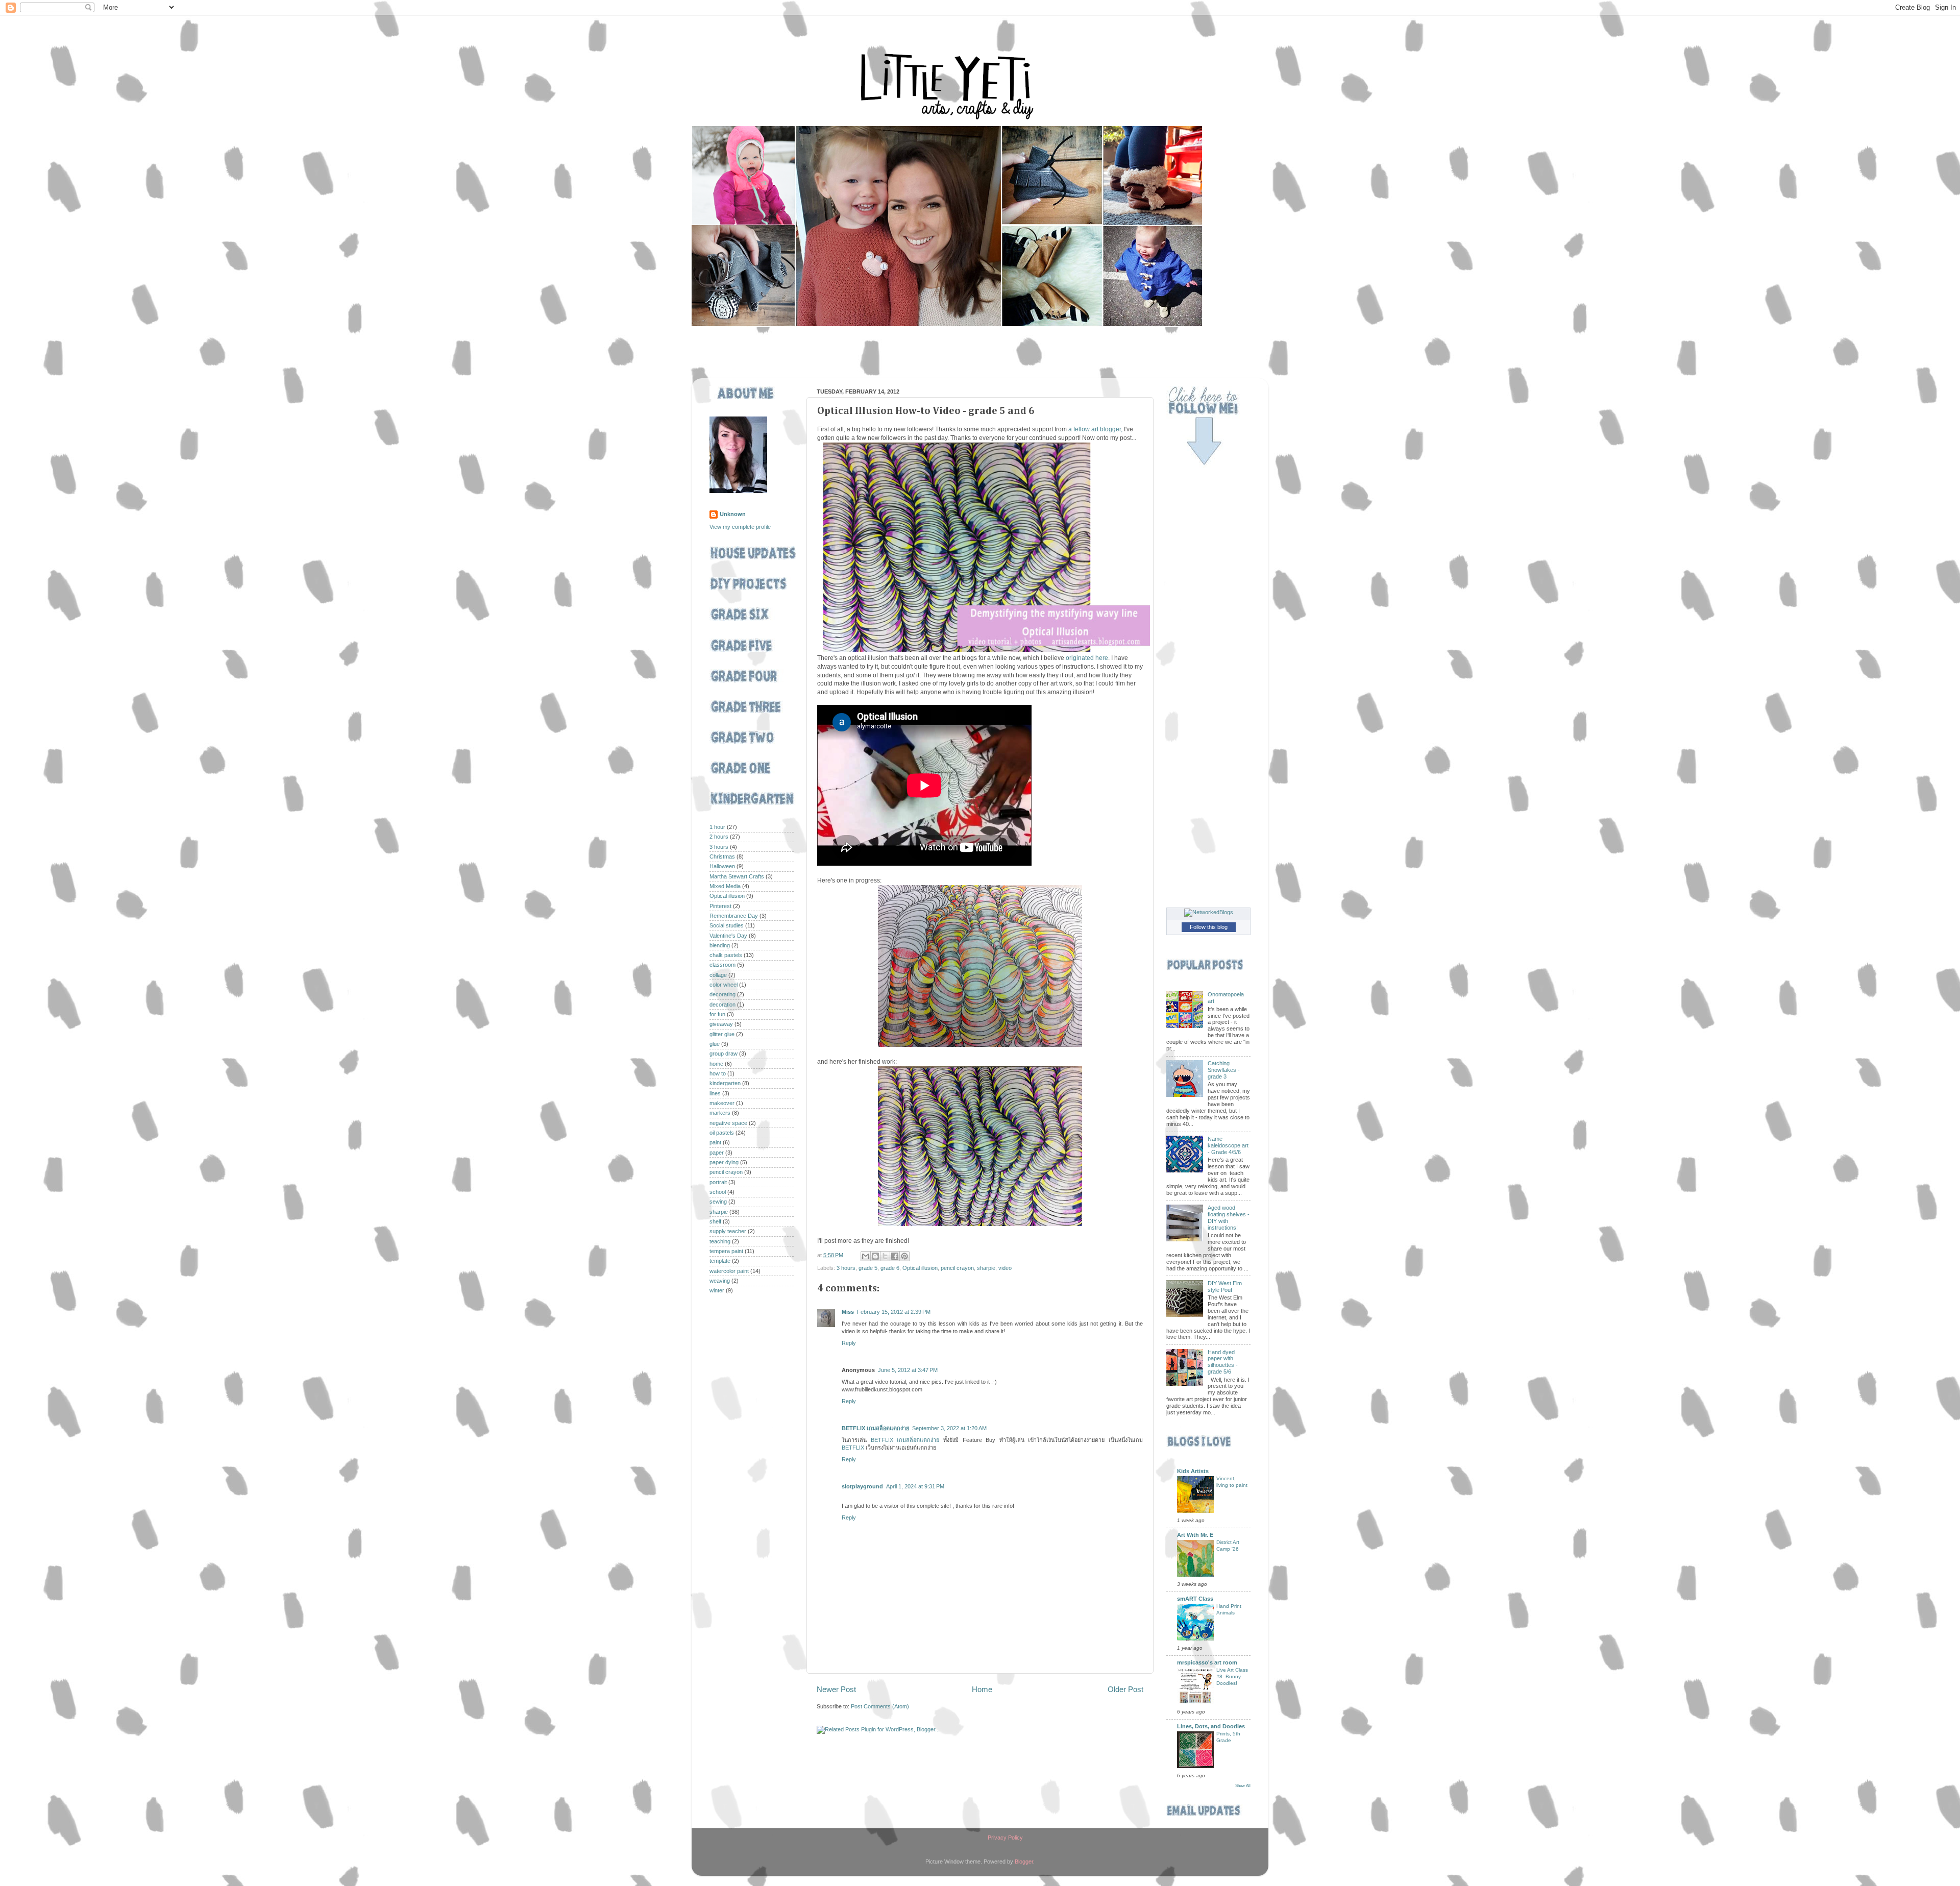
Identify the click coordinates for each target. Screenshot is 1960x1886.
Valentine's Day (728, 936)
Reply (849, 1343)
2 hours (719, 837)
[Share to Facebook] (895, 1256)
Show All (1243, 1786)
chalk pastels (726, 955)
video (1005, 1268)
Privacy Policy (1005, 1838)
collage (718, 975)
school (718, 1192)
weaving (720, 1281)
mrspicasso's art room (1207, 1662)
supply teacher (728, 1231)
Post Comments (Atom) (880, 1706)
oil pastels (722, 1133)
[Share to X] (885, 1256)
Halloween (722, 866)
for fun (717, 1014)
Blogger (1024, 1861)
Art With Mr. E (1195, 1535)
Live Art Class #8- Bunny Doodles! (1232, 1677)
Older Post (1125, 1689)
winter (717, 1290)
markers (720, 1113)
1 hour (717, 827)
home (716, 1064)
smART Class (1195, 1599)
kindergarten (725, 1083)
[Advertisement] (888, 353)
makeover (722, 1103)
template (720, 1261)
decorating (722, 994)
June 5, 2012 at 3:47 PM (908, 1370)
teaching (720, 1241)
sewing (718, 1202)
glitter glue (722, 1034)
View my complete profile (740, 527)
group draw (724, 1054)
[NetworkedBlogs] (1209, 912)
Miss (848, 1312)
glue (715, 1044)
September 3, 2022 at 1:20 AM (949, 1428)
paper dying (724, 1162)
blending (720, 945)
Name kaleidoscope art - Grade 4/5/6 (1228, 1145)
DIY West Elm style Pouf (1225, 1287)
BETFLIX (853, 1448)
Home (982, 1689)
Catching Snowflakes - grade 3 (1224, 1070)
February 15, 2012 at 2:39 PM (894, 1312)
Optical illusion (920, 1268)
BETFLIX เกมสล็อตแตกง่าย (875, 1428)
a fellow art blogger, (1095, 429)
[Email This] (866, 1256)
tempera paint (726, 1251)
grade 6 (890, 1268)
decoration (722, 1005)
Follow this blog (1209, 927)
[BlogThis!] (875, 1256)
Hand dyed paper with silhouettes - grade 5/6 (1223, 1362)
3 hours (846, 1268)
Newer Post (836, 1689)
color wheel (724, 985)
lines (715, 1093)
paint (715, 1142)
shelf (715, 1221)
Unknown (733, 514)
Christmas (722, 856)
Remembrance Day (734, 916)
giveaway (721, 1024)
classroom (722, 965)
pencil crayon (957, 1268)
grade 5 (868, 1268)
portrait (718, 1182)
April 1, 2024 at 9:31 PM (915, 1486)
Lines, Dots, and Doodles (1211, 1726)
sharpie (986, 1268)
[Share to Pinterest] (904, 1256)
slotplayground (862, 1486)
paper (717, 1153)
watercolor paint (729, 1271)
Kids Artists (1193, 1471)
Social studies (727, 925)
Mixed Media (725, 886)
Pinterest (720, 906)
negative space (728, 1123)
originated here (1087, 658)
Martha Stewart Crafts (737, 876)
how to (718, 1073)
